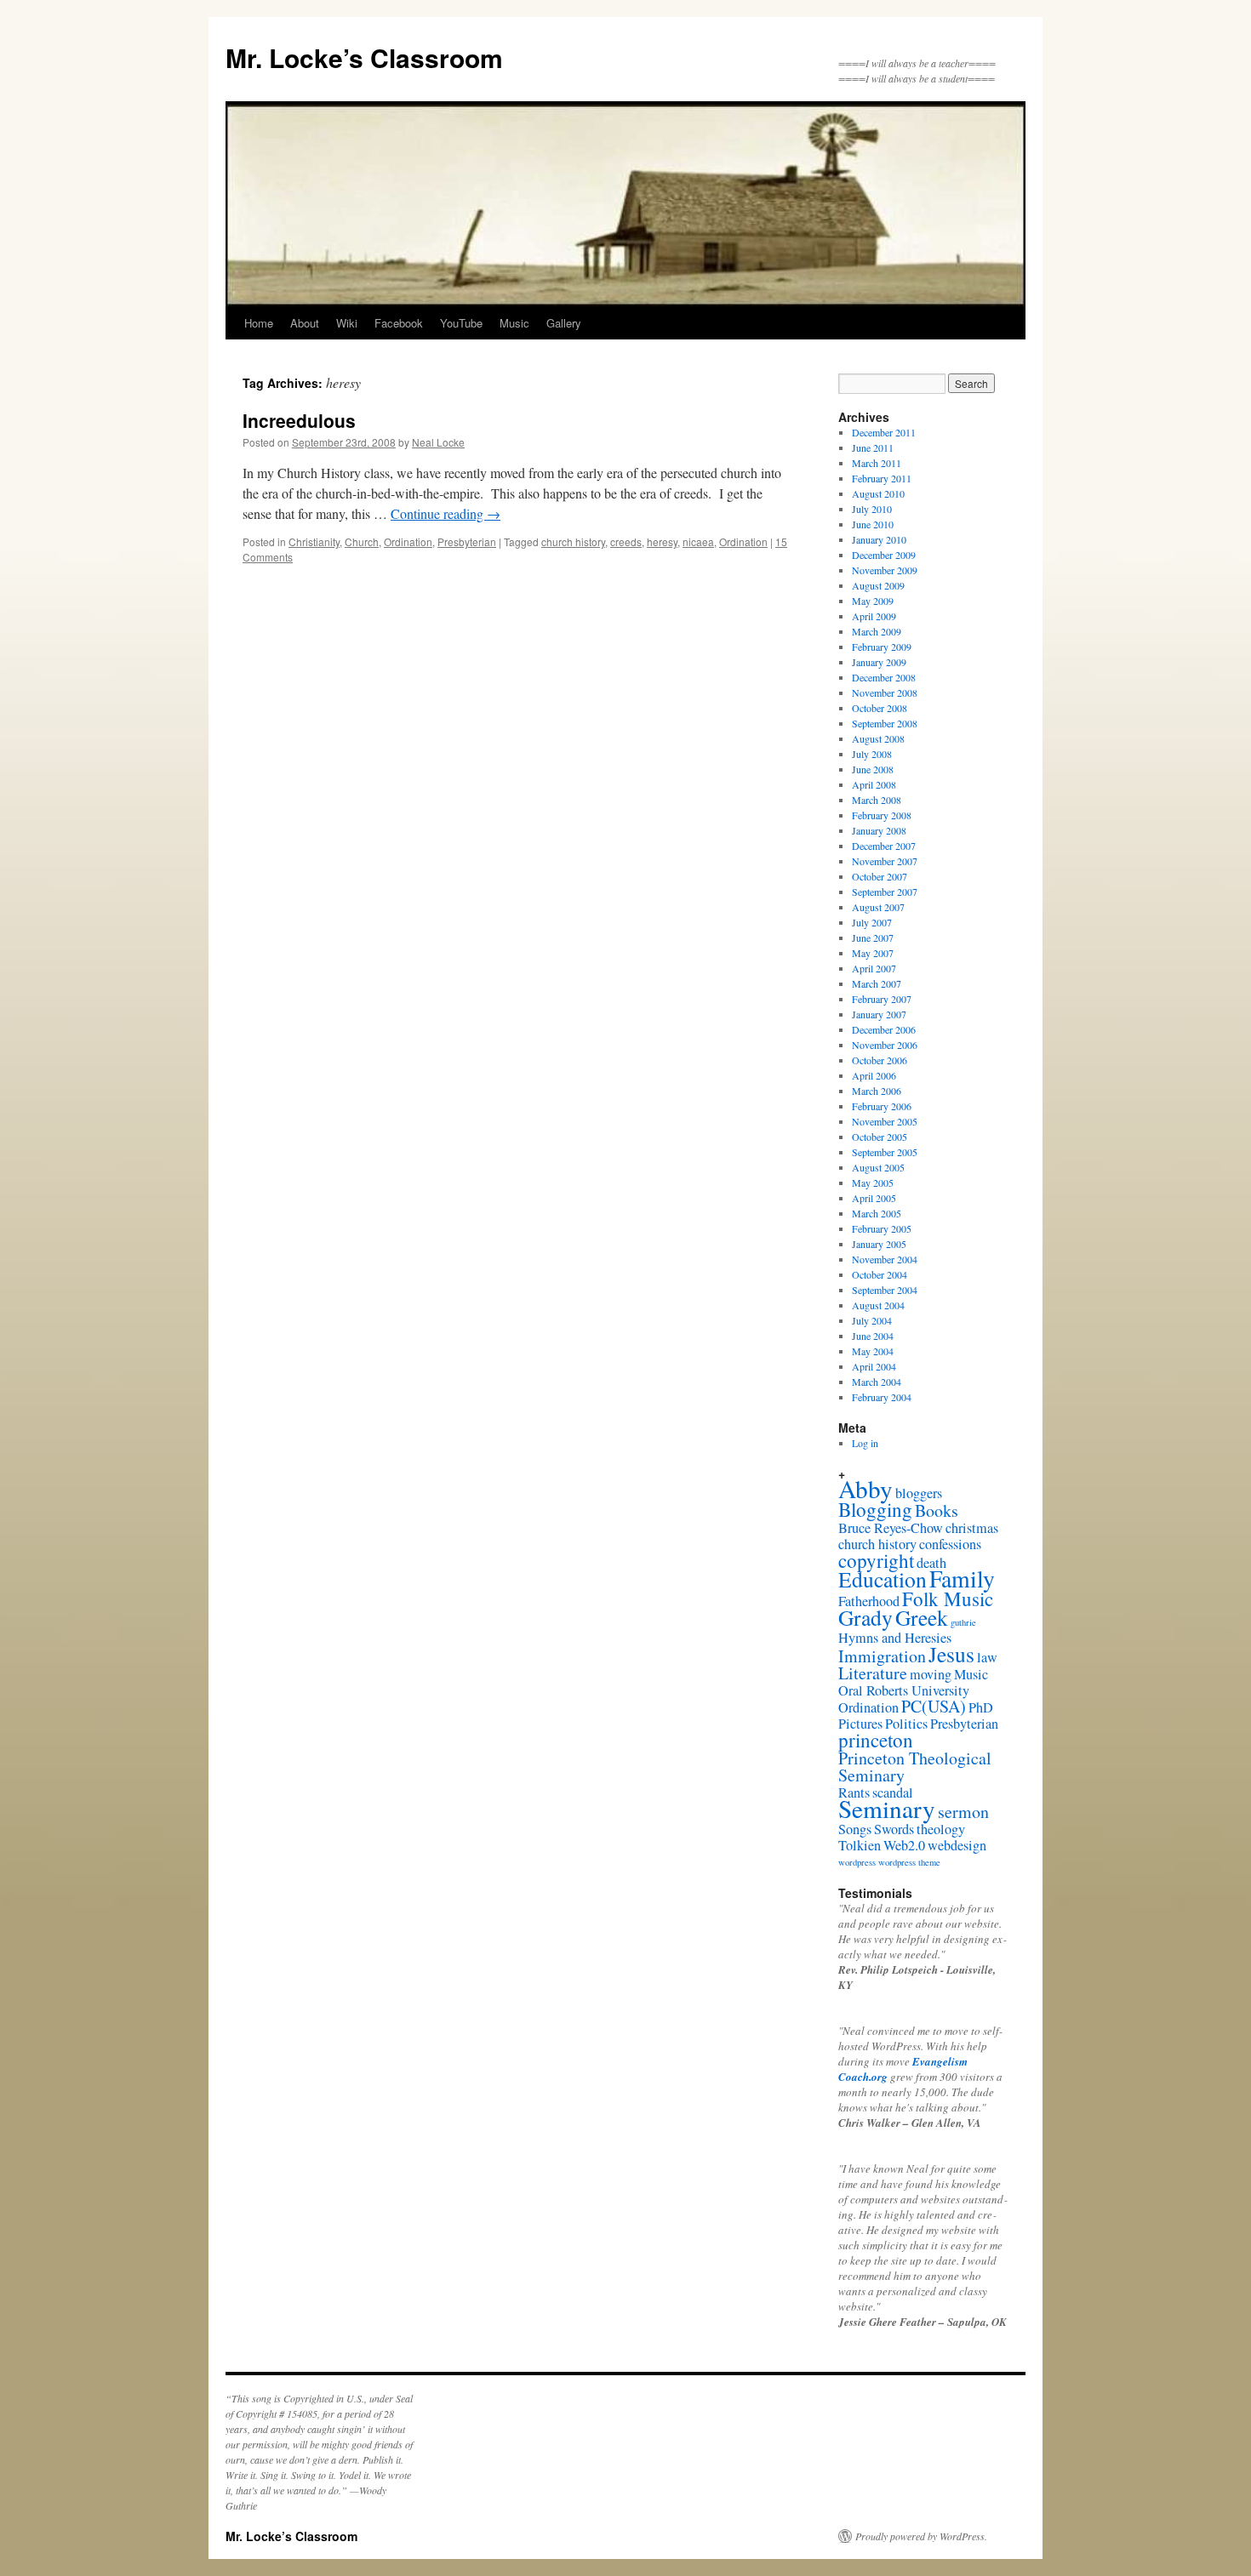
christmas (972, 1528)
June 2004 (873, 1336)
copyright (876, 1560)
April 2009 (874, 616)
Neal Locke (438, 442)
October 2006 (880, 1060)
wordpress (857, 1862)
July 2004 (872, 1320)
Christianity (314, 541)
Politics (906, 1724)
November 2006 (885, 1045)
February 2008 (882, 815)
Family (962, 1579)
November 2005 (885, 1121)
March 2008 (877, 800)
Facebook (399, 323)
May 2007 (873, 953)
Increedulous (299, 420)
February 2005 (882, 1228)
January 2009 (879, 662)
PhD (981, 1707)
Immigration (882, 1656)
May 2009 (873, 601)
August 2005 (878, 1167)
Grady (865, 1617)
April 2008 (874, 784)
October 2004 (880, 1274)
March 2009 (877, 631)
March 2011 (877, 463)
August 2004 (878, 1305)
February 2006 (882, 1106)
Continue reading (446, 513)
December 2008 (884, 677)
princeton (876, 1740)
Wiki (347, 323)
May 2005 (873, 1183)
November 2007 (885, 861)
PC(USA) (934, 1706)
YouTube (461, 323)
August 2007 (878, 907)
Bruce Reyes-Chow (891, 1528)
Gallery (564, 323)
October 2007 (880, 876)
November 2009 (885, 570)
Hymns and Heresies (895, 1638)
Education (883, 1579)
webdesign (957, 1845)
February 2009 (882, 647)
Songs (855, 1829)
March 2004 (877, 1382)
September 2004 (885, 1290)
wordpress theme (909, 1862)
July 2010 (872, 509)
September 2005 (885, 1152)
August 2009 (878, 585)
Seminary (887, 1808)
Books (937, 1510)
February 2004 (882, 1397)
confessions (950, 1544)
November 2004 (885, 1259)
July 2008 (872, 754)
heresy (662, 541)
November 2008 (885, 692)
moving (931, 1674)
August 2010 (878, 493)
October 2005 (880, 1137)
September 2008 (885, 723)
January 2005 (879, 1244)
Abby (865, 1488)
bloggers (919, 1493)
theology (941, 1829)
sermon (963, 1812)
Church (362, 541)
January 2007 (879, 1014)
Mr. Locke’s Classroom (364, 57)
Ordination (408, 541)
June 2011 (873, 447)
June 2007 (873, 938)
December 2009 (884, 555)
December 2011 (884, 432)
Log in (865, 1443)
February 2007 (882, 999)
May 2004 (873, 1351)
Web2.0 (904, 1845)
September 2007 (885, 892)
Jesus (951, 1654)
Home (259, 323)
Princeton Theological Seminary (915, 1767)
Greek (922, 1617)
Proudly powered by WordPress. (921, 2536)
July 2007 (872, 922)
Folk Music (948, 1599)
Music (514, 323)
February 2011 (882, 478)
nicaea (698, 541)
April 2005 (874, 1198)
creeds (626, 541)
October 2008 (880, 708)
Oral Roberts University (904, 1690)
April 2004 (874, 1366)
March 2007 (877, 983)
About (305, 323)
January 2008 (879, 830)
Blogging (875, 1509)
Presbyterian (467, 541)
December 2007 (884, 846)
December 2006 (884, 1029)
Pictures (860, 1724)
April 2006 (874, 1075)
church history (573, 541)
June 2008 (873, 769)
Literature (873, 1673)
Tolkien (860, 1845)
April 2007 (874, 968)
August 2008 (878, 738)
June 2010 (873, 524)
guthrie (963, 1622)
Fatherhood (869, 1601)
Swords (894, 1829)
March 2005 (877, 1213)
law (987, 1657)
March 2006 (877, 1091)
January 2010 (879, 539)
